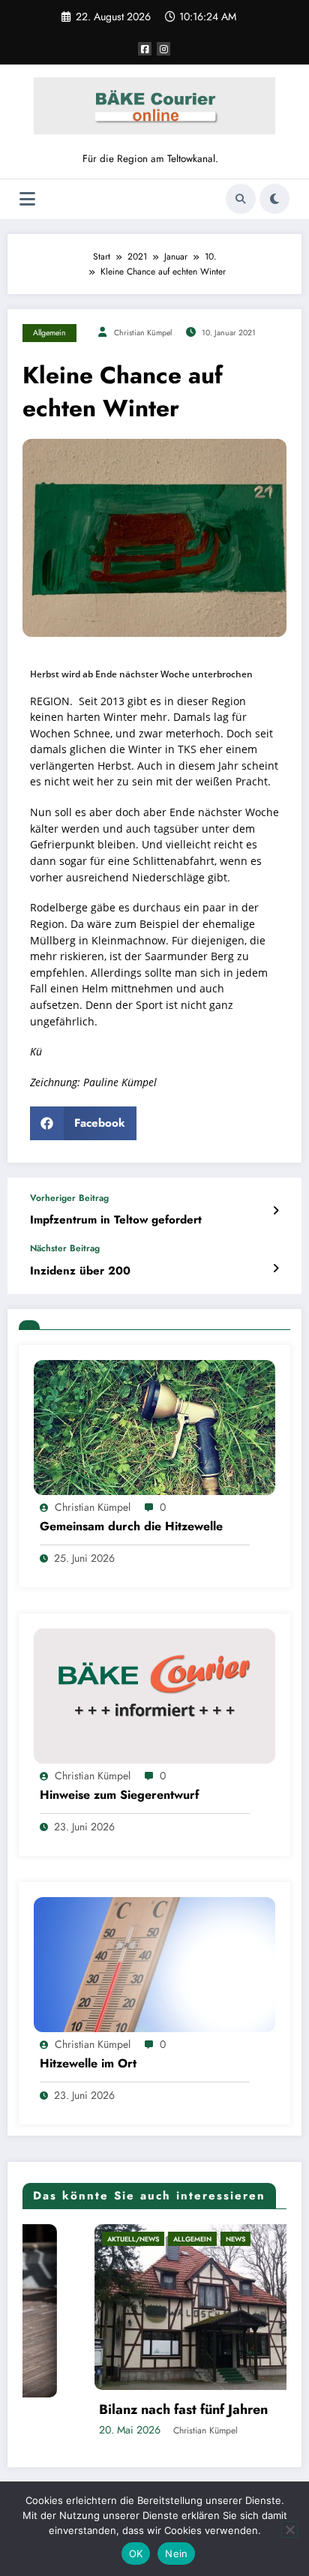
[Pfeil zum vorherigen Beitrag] (276, 1211)
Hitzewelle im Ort (88, 2064)
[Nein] (289, 2529)
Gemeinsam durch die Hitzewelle (131, 1527)
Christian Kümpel (143, 333)
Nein (176, 2553)
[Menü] (27, 199)
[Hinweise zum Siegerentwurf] (154, 1695)
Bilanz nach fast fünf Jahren (117, 2410)
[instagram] (163, 49)
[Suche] (241, 199)
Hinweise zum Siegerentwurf (120, 1795)
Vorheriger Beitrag (69, 1198)
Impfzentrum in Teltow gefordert (116, 1220)
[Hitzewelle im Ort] (154, 1964)
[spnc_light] (274, 199)
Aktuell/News (66, 2239)
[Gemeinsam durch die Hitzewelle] (154, 1427)
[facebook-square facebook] (145, 49)
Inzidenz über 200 (80, 1271)
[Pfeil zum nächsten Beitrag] (276, 1268)
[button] (83, 1123)
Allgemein (49, 333)
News (169, 2239)
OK (136, 2553)
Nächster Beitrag (65, 1248)
